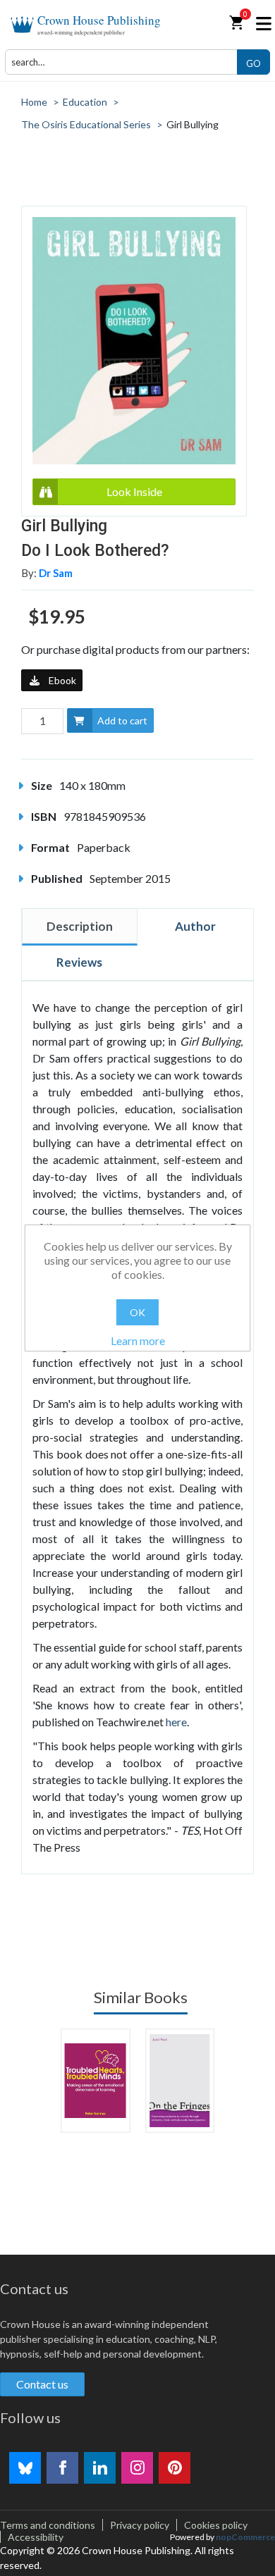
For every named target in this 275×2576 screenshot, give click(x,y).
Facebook (62, 2468)
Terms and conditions (48, 2525)
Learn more (138, 1340)
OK (137, 1312)
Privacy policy (140, 2525)
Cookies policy (216, 2525)
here (176, 1722)
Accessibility (36, 2537)
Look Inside (134, 491)
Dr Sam (56, 573)
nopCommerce (245, 2537)
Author (195, 926)
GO (253, 63)
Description (80, 926)
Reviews (79, 962)
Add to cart (122, 720)
